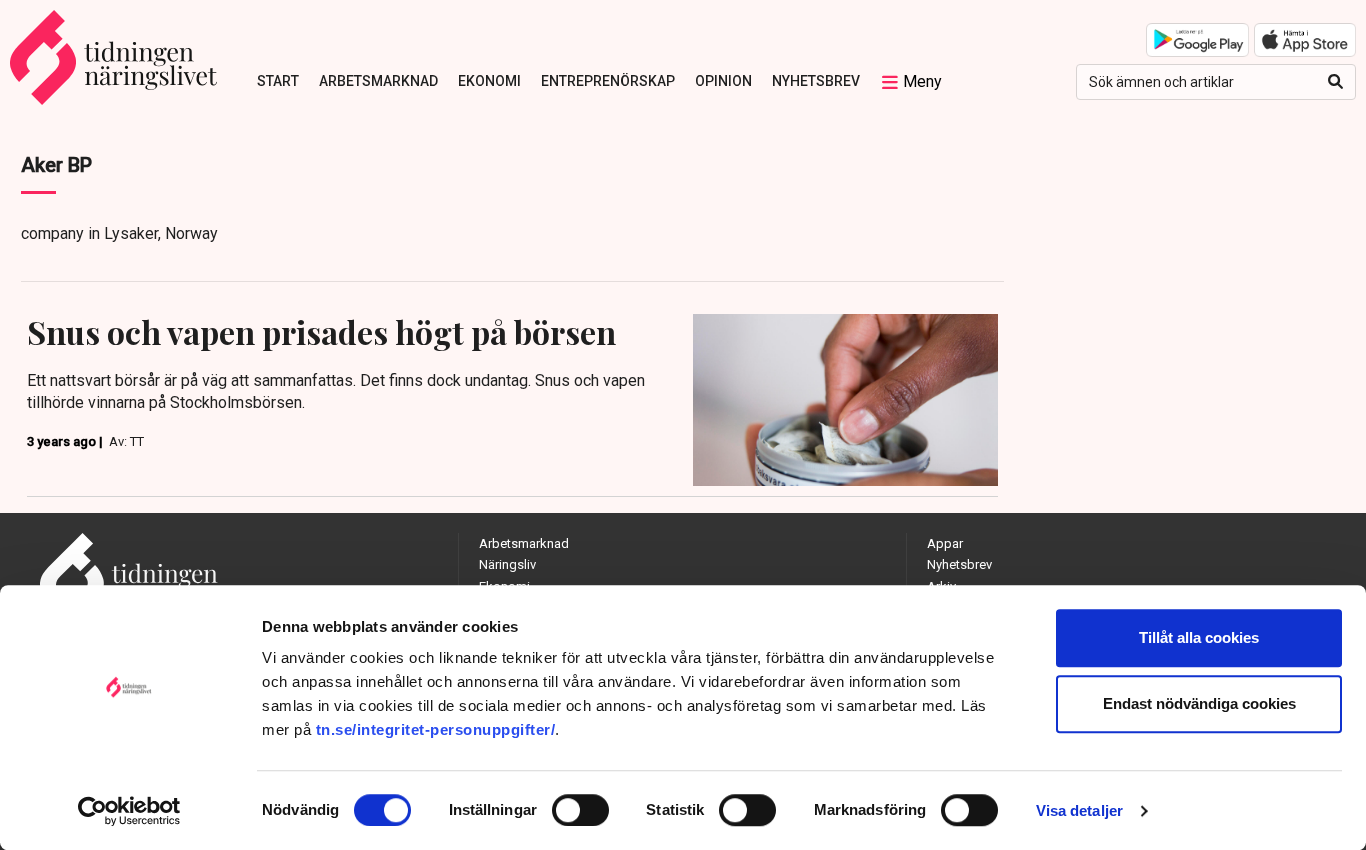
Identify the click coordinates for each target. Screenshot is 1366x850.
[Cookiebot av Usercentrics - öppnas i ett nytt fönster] (129, 811)
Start (278, 81)
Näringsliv (507, 564)
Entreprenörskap (608, 81)
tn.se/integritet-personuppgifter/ (436, 729)
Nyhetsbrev (816, 81)
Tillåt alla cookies (1199, 637)
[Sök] (1335, 82)
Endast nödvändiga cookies (1199, 703)
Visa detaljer (1079, 810)
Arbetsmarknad (378, 81)
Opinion (723, 81)
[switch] (580, 810)
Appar (945, 543)
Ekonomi (489, 81)
